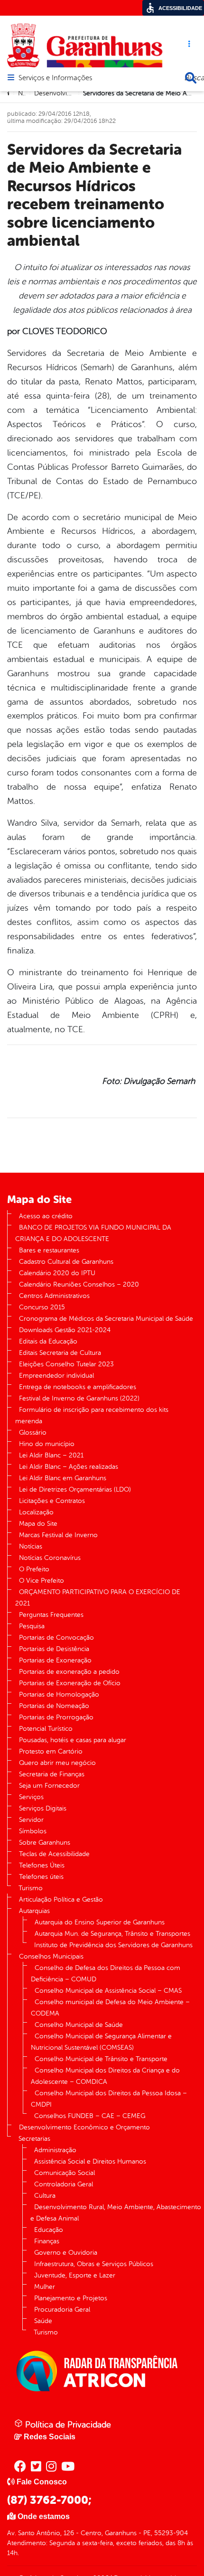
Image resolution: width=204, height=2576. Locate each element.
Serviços (31, 1797)
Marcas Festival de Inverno (58, 1535)
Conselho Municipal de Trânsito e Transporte (101, 2059)
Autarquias (34, 1911)
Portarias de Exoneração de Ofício (70, 1683)
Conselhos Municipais (51, 1956)
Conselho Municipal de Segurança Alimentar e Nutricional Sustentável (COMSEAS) (101, 2042)
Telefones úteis (41, 1877)
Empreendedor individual (56, 1376)
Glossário (33, 1433)
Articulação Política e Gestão (61, 1899)
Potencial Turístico (46, 1729)
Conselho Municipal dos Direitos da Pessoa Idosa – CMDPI (109, 2099)
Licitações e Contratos (52, 1501)
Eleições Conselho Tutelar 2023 (66, 1364)
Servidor (31, 1820)
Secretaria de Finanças (52, 1774)
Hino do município (47, 1444)
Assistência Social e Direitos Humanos (90, 2161)
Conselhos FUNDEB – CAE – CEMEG (90, 2116)
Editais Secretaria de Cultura (60, 1353)
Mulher (45, 2287)
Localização (36, 1512)
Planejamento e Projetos (71, 2298)
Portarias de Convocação (56, 1638)
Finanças (47, 2241)
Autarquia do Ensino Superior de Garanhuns (100, 1922)
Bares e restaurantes (49, 1250)
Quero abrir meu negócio (57, 1763)
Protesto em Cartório (51, 1751)
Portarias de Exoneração (55, 1660)
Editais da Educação (48, 1341)
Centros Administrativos (54, 1296)
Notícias (31, 1546)
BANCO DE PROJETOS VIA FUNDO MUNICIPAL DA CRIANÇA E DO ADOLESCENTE (93, 1233)
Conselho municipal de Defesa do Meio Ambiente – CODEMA (110, 2008)
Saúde (43, 2321)
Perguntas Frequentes (51, 1615)
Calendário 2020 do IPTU (57, 1273)
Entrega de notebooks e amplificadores (78, 1387)
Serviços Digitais (43, 1808)
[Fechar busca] (191, 78)
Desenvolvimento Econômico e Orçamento (84, 2127)
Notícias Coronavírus (50, 1558)
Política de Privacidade (67, 2425)
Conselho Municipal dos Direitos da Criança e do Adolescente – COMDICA (105, 2076)
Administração (55, 2150)
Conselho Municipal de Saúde (79, 2025)
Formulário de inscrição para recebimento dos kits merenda (92, 1415)
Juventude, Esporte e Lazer (75, 2275)
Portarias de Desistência (54, 1649)
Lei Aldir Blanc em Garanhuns (63, 1478)
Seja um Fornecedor (49, 1786)
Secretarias (34, 2139)
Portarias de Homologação (59, 1694)
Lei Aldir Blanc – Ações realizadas (69, 1467)
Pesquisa (32, 1626)
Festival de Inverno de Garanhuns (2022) (79, 1398)
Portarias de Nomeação (54, 1706)
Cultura (45, 2196)
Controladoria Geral (64, 2184)
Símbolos (33, 1831)
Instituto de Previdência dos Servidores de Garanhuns (113, 1945)
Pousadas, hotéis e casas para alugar (73, 1740)
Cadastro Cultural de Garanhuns (66, 1262)
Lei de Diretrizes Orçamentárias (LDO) (75, 1489)
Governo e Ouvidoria (66, 2253)
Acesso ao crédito (46, 1216)
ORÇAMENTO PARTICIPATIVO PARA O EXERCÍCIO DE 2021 (98, 1598)
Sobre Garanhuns (45, 1843)
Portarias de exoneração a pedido (69, 1672)
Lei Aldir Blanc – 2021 (51, 1455)
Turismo (31, 1888)
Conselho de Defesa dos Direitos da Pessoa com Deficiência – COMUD (106, 1974)
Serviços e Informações (55, 78)
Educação (49, 2230)
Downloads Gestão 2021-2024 (65, 1330)
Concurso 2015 (42, 1307)
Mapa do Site (38, 1524)
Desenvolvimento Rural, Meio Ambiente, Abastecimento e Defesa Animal (116, 2213)
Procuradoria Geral (62, 2310)
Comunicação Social (65, 2173)
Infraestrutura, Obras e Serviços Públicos (94, 2264)
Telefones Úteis (42, 1865)
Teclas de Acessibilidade (54, 1854)
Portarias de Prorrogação (56, 1717)
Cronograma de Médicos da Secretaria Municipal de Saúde (106, 1319)
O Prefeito (34, 1569)
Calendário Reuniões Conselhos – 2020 (79, 1284)
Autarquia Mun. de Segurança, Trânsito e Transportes (112, 1934)
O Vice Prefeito (42, 1581)
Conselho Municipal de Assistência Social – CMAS (108, 1991)
